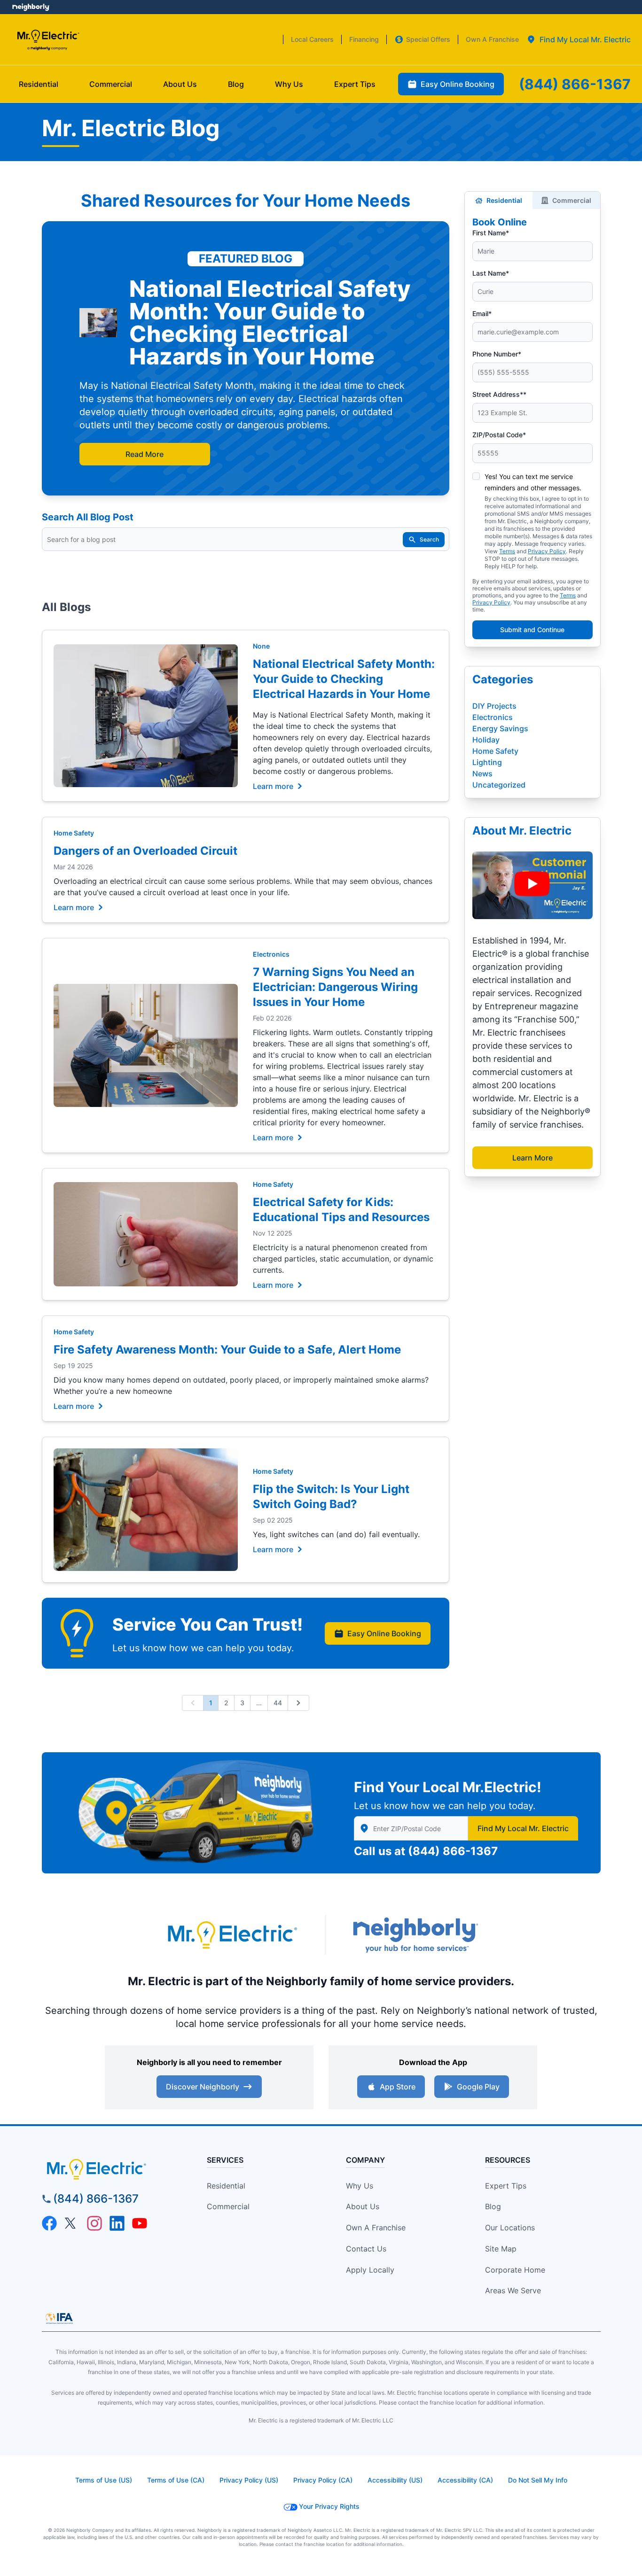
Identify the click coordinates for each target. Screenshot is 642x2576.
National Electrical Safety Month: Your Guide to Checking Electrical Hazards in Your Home (344, 679)
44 (278, 1703)
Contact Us (366, 2249)
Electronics (271, 954)
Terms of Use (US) (104, 2480)
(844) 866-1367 (453, 1851)
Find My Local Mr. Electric (523, 1828)
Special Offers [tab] (428, 39)
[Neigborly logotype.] (415, 1935)
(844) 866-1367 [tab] (575, 84)
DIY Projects (494, 706)
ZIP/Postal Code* (499, 435)
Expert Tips (506, 2186)
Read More (145, 454)
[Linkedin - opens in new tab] (117, 2223)
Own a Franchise (376, 2228)
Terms (507, 551)
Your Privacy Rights (329, 2506)
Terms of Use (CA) (176, 2480)
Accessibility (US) (395, 2480)
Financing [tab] (364, 39)
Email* (482, 313)
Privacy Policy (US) (249, 2480)
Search (429, 539)
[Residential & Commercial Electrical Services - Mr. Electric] (48, 40)
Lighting (487, 762)
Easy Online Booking (384, 1633)
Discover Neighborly (203, 2087)
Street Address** (499, 394)
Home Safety (74, 833)
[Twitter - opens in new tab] (72, 2223)
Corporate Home (515, 2270)
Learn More (532, 1158)
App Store (398, 2087)
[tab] (579, 39)
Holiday (486, 740)
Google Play (478, 2087)
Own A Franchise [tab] (492, 39)
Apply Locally (370, 2270)
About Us (363, 2206)
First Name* (491, 233)
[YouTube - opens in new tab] (140, 2223)
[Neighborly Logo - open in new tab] (31, 7)
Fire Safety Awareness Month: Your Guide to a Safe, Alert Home (227, 1350)
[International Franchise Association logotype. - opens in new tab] (59, 2318)
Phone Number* (497, 354)
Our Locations (510, 2228)
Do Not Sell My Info (538, 2480)
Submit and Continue (532, 630)
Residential (504, 200)
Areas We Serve (513, 2290)
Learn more (273, 786)
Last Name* (491, 273)
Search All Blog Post (88, 517)
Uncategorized (499, 785)
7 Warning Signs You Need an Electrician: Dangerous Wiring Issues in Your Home (335, 987)
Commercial (572, 200)
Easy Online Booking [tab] (458, 84)
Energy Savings (500, 728)
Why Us (360, 2186)
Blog (493, 2206)
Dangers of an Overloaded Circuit (145, 851)
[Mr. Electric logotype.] (232, 1935)
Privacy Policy (547, 551)
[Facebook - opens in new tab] (49, 2223)
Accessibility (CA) (465, 2480)
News (482, 774)
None (261, 646)
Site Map (501, 2249)
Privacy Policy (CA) (323, 2480)
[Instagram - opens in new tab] (94, 2223)
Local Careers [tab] (312, 39)
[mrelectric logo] (113, 2169)
